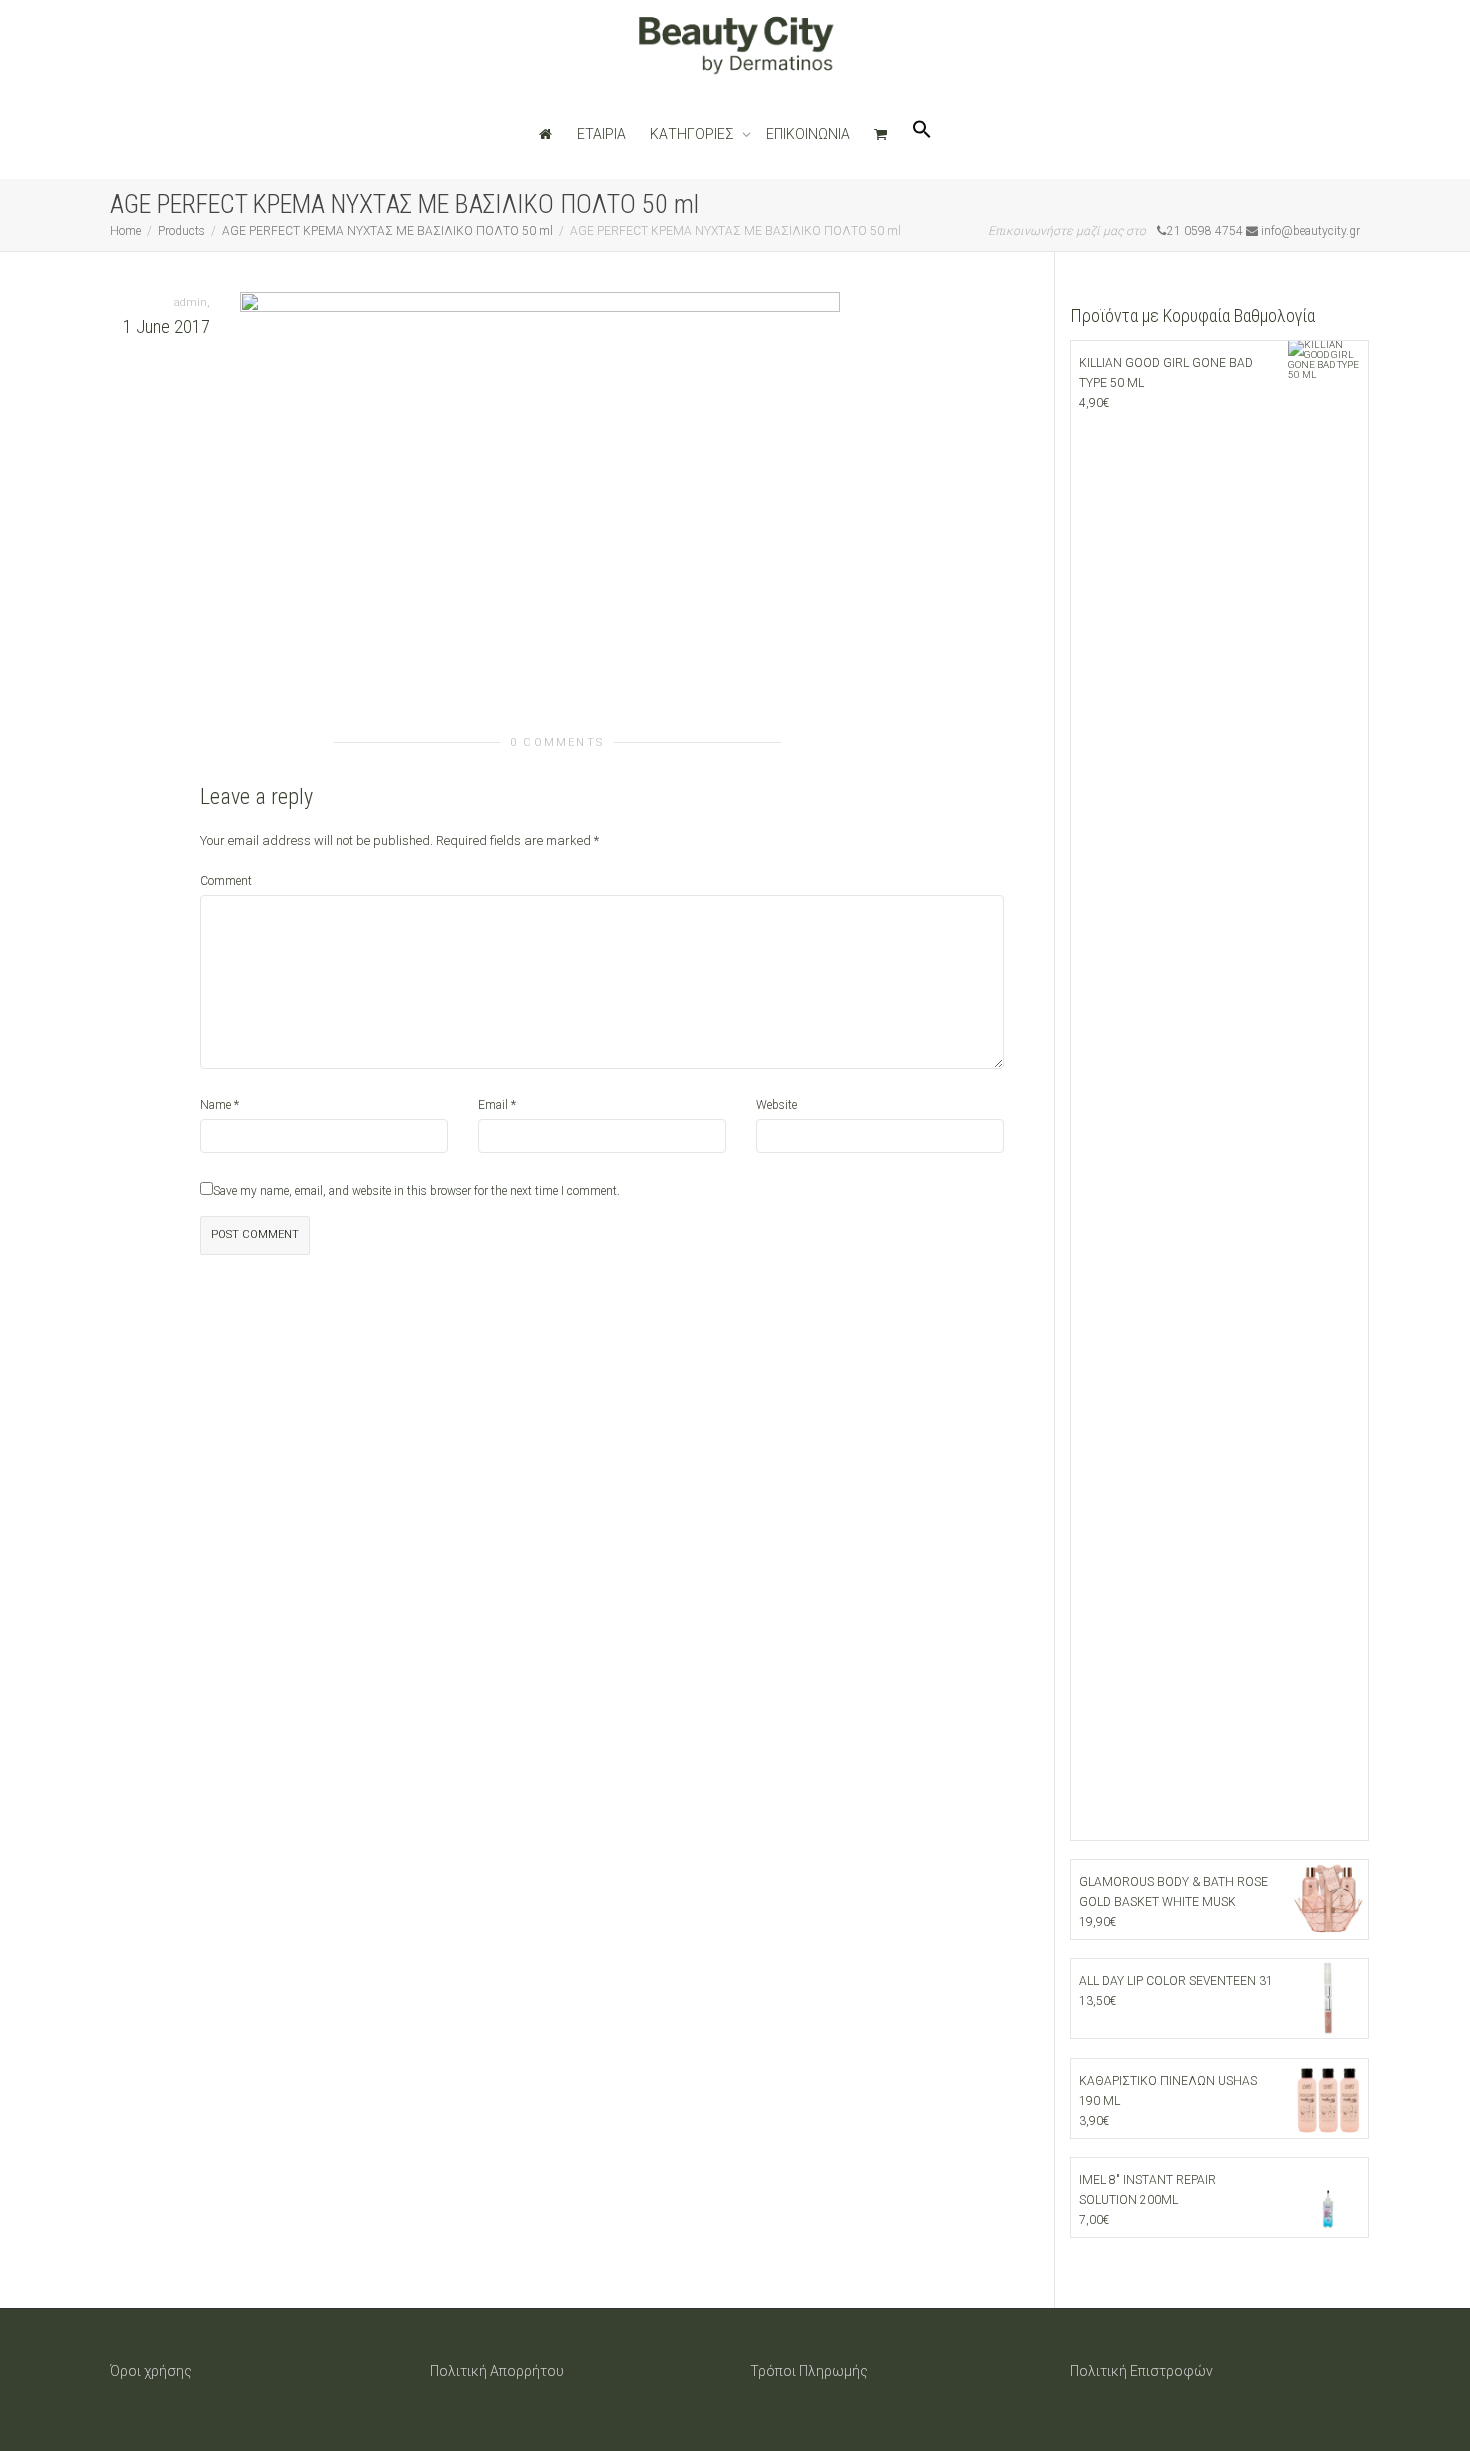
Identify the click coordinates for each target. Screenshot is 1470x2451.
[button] (922, 134)
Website (776, 1105)
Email (493, 1105)
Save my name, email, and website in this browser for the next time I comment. (416, 1191)
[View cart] (881, 134)
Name (215, 1105)
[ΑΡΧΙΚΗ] (546, 134)
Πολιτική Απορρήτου (497, 2371)
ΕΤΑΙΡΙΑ (601, 134)
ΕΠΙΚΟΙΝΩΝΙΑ (808, 134)
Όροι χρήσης (151, 2371)
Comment (226, 881)
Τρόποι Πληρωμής (809, 2371)
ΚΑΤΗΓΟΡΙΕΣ (693, 134)
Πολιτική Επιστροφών (1141, 2371)
